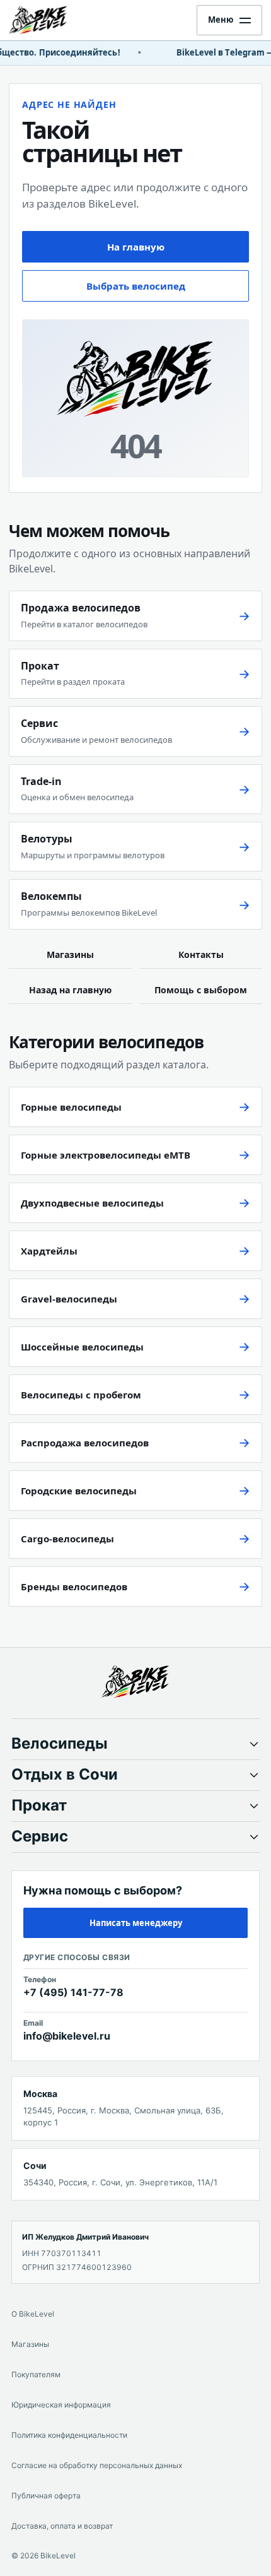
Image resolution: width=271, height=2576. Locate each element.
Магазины (70, 954)
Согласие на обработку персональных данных (97, 2465)
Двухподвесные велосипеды (92, 1203)
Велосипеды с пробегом (81, 1395)
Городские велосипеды (79, 1491)
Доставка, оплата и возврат (62, 2526)
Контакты (201, 954)
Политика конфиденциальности (69, 2435)
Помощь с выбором (201, 990)
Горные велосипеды (71, 1107)
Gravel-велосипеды (69, 1299)
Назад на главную (70, 990)
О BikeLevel (33, 2314)
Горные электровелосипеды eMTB (106, 1155)
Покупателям (36, 2374)
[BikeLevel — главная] (135, 1682)
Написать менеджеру (136, 1923)
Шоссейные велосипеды (82, 1347)
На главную (136, 247)
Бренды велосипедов (74, 1586)
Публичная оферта (46, 2496)
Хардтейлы (49, 1251)
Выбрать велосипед (136, 286)
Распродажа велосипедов (85, 1443)
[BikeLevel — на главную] (49, 20)
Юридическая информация (61, 2405)
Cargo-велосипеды (67, 1539)
